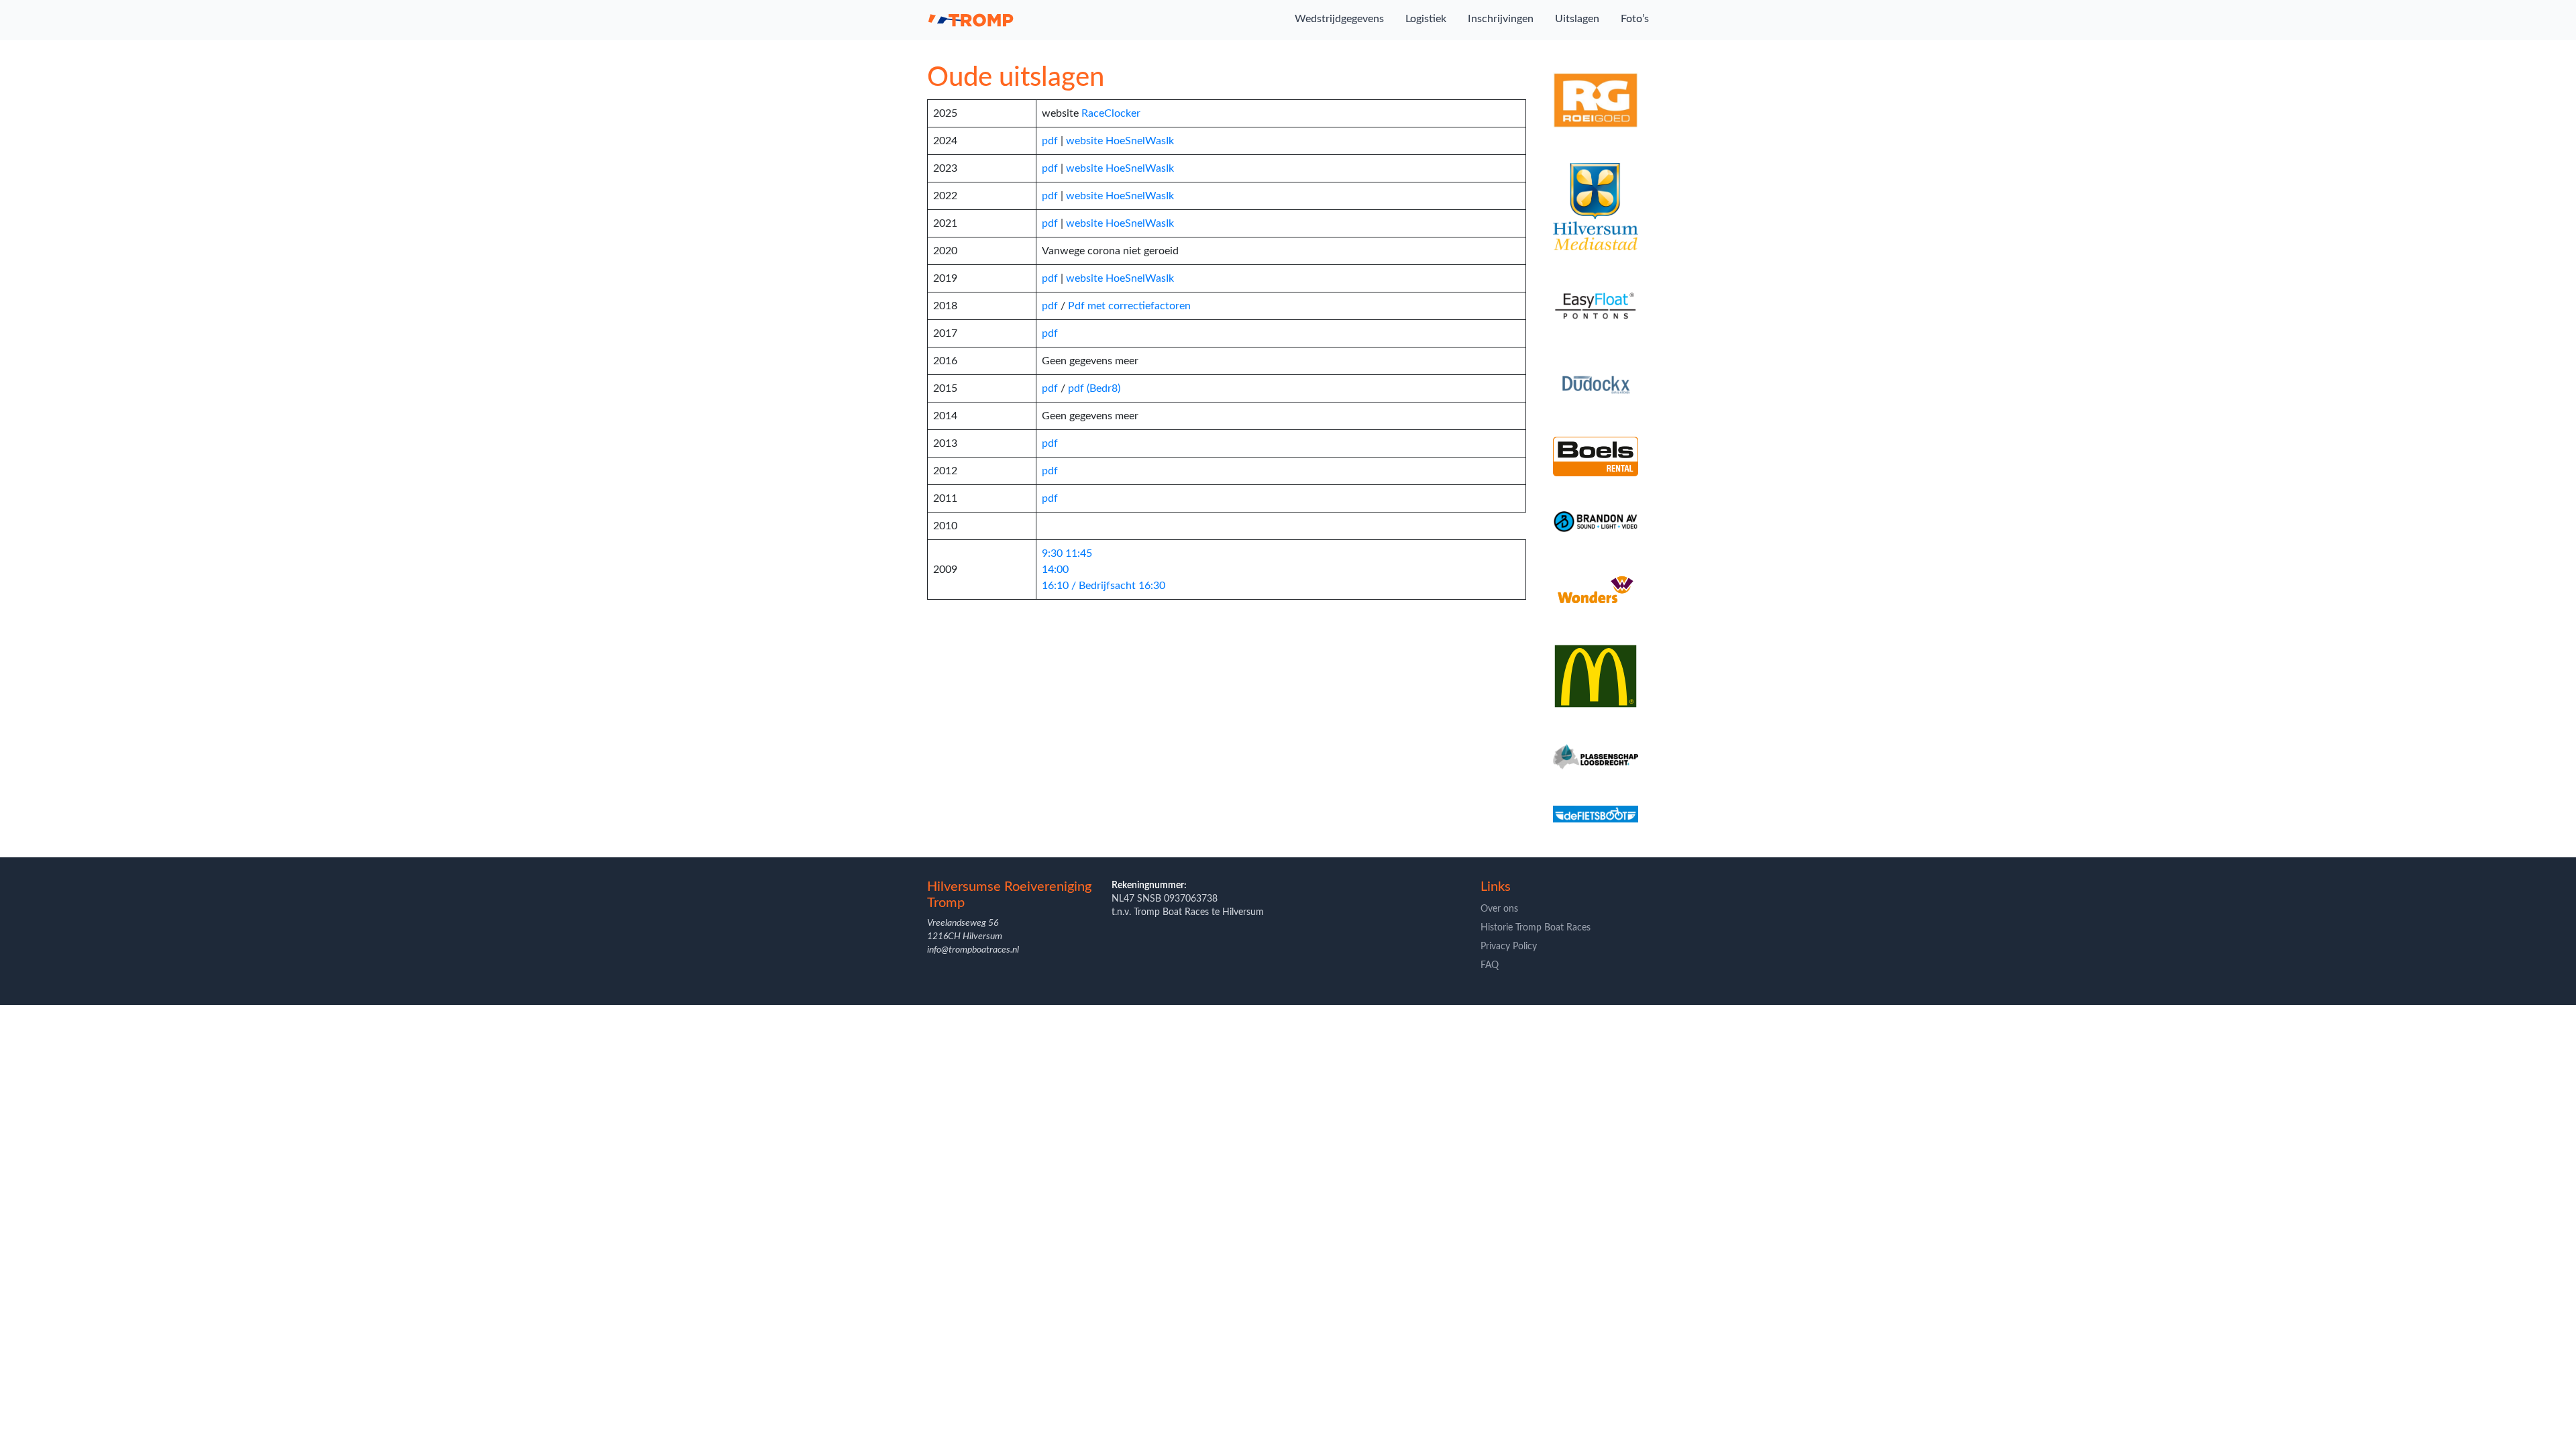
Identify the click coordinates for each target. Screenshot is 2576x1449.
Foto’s (1635, 19)
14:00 (1055, 570)
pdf (1050, 141)
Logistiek (1426, 19)
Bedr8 (1104, 388)
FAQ (1490, 965)
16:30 (1152, 586)
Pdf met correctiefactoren (1129, 306)
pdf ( (1079, 388)
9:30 (1052, 553)
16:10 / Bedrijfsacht (1089, 586)
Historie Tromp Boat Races (1536, 928)
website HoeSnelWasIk (1120, 141)
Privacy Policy (1509, 947)
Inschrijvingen (1501, 19)
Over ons (1499, 909)
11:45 (1079, 553)
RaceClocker (1111, 113)
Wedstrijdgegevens (1339, 19)
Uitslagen (1577, 19)
